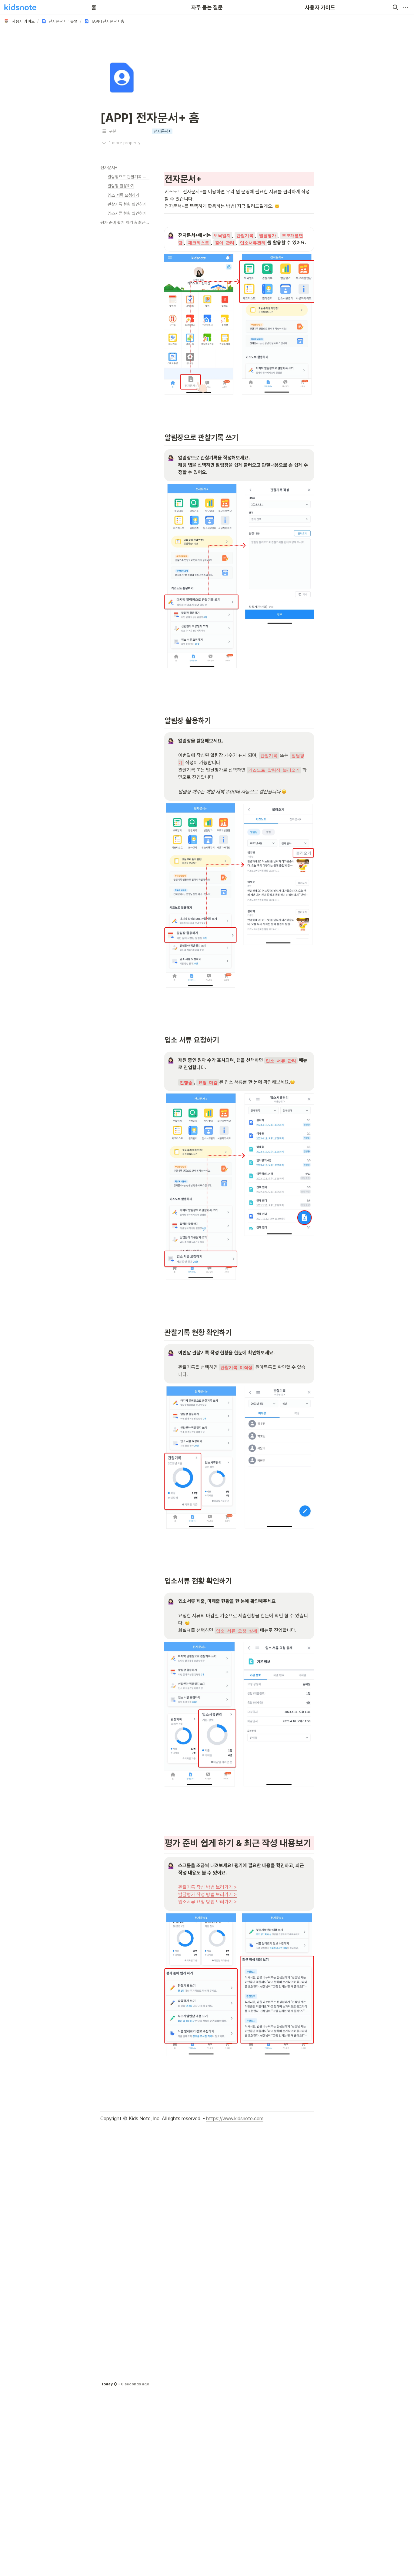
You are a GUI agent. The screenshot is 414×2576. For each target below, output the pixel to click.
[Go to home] (20, 7)
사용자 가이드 (320, 7)
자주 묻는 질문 (207, 7)
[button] (395, 7)
